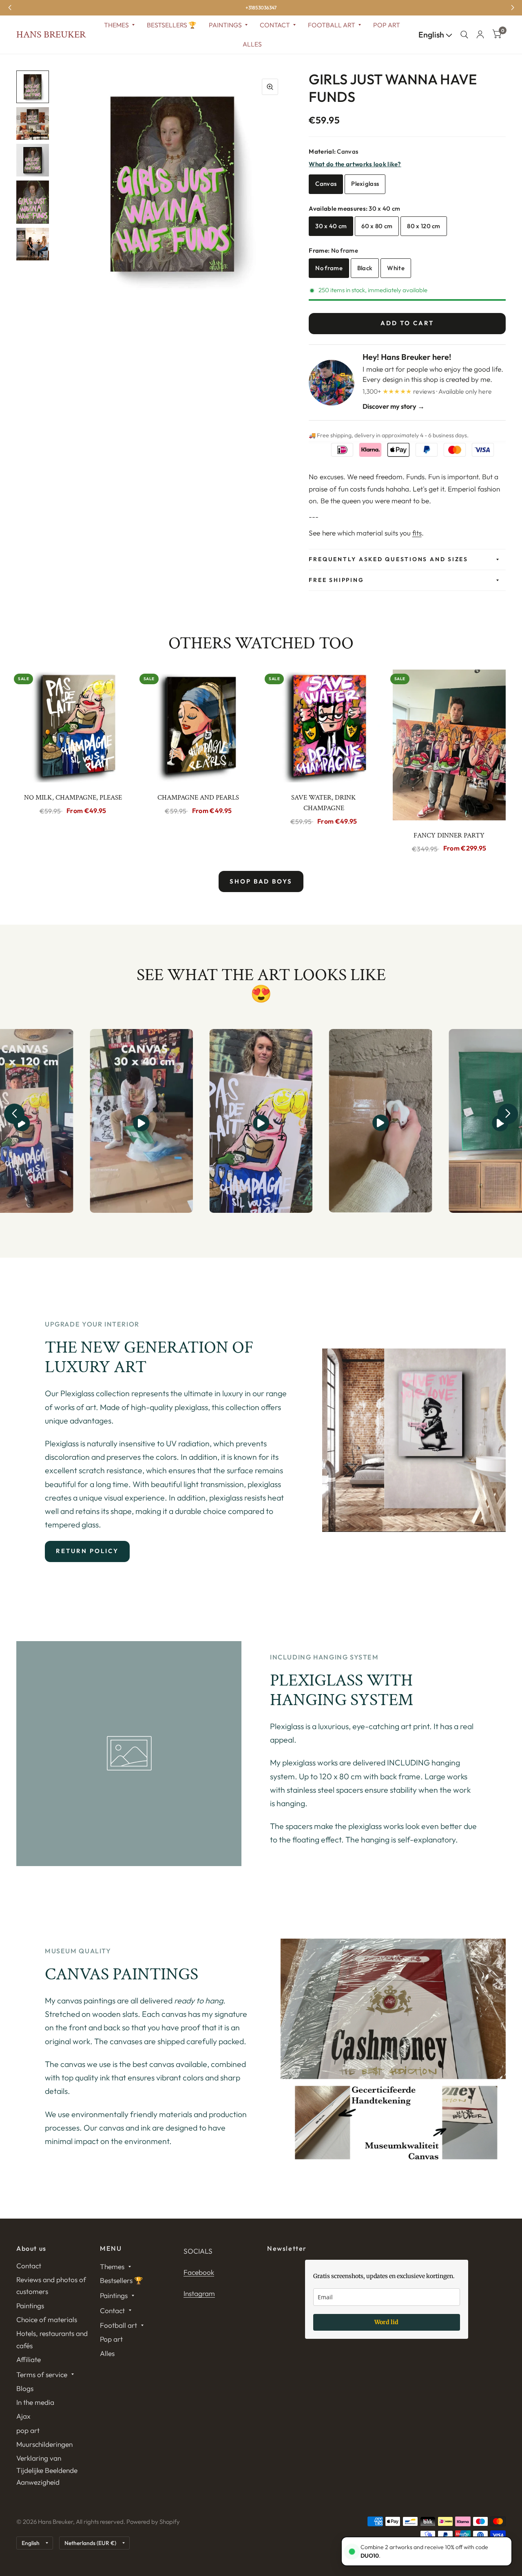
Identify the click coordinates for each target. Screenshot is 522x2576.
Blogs (25, 2388)
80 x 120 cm (424, 226)
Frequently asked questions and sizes (388, 559)
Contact (275, 25)
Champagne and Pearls (198, 798)
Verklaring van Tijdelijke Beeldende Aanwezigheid (47, 2470)
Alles (252, 44)
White (396, 268)
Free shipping (336, 580)
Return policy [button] (87, 1551)
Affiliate (29, 2359)
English (432, 35)
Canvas (326, 184)
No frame (329, 268)
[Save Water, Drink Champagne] (324, 726)
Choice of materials (47, 2319)
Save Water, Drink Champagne (324, 803)
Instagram (199, 2293)
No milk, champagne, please (73, 798)
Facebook (199, 2272)
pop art (28, 2430)
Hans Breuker (51, 35)
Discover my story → (394, 406)
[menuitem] (119, 25)
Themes (116, 25)
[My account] (480, 35)
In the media (35, 2402)
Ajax (23, 2416)
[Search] (464, 35)
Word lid (386, 2322)
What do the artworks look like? (355, 164)
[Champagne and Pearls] (199, 726)
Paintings (225, 25)
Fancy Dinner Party (449, 835)
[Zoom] (270, 87)
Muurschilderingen (44, 2444)
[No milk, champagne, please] (73, 726)
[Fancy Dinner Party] (449, 745)
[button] (14, 1114)
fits (417, 533)
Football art (332, 25)
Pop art (387, 25)
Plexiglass (365, 184)
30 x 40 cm (331, 226)
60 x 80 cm (377, 226)
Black (365, 268)
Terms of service (42, 2374)
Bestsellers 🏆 (172, 25)
